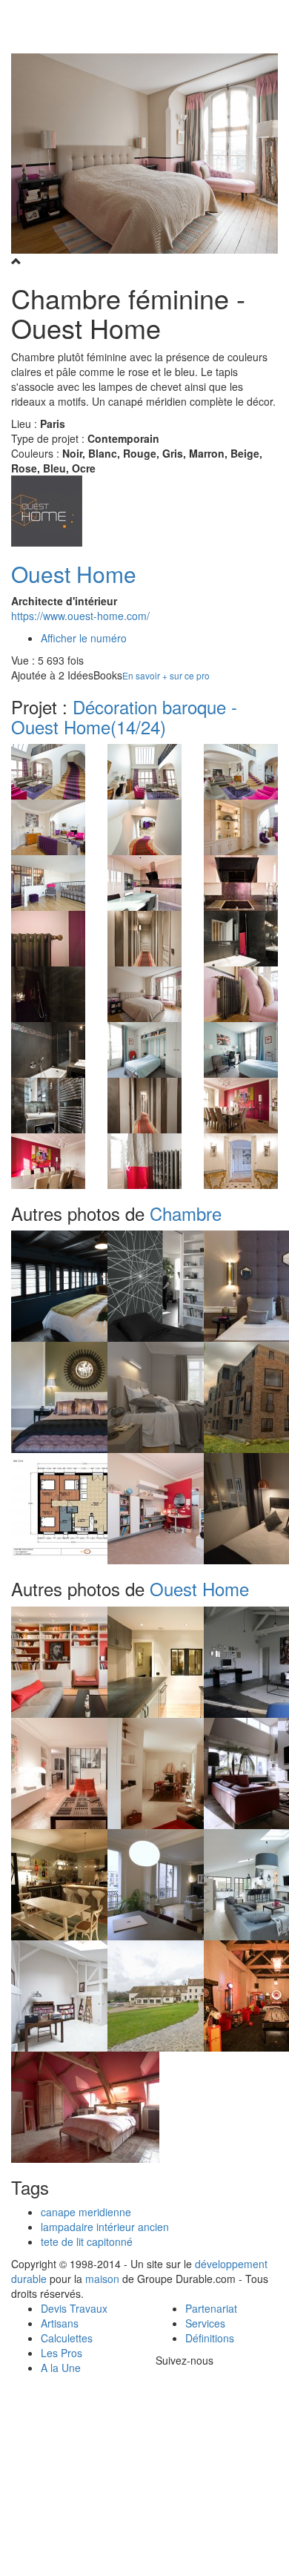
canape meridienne (86, 2212)
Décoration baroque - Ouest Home (124, 716)
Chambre (186, 1213)
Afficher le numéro (84, 638)
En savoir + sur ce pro (166, 675)
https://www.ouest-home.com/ (80, 616)
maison (102, 2279)
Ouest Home (74, 574)
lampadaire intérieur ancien (105, 2227)
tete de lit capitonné (87, 2241)
